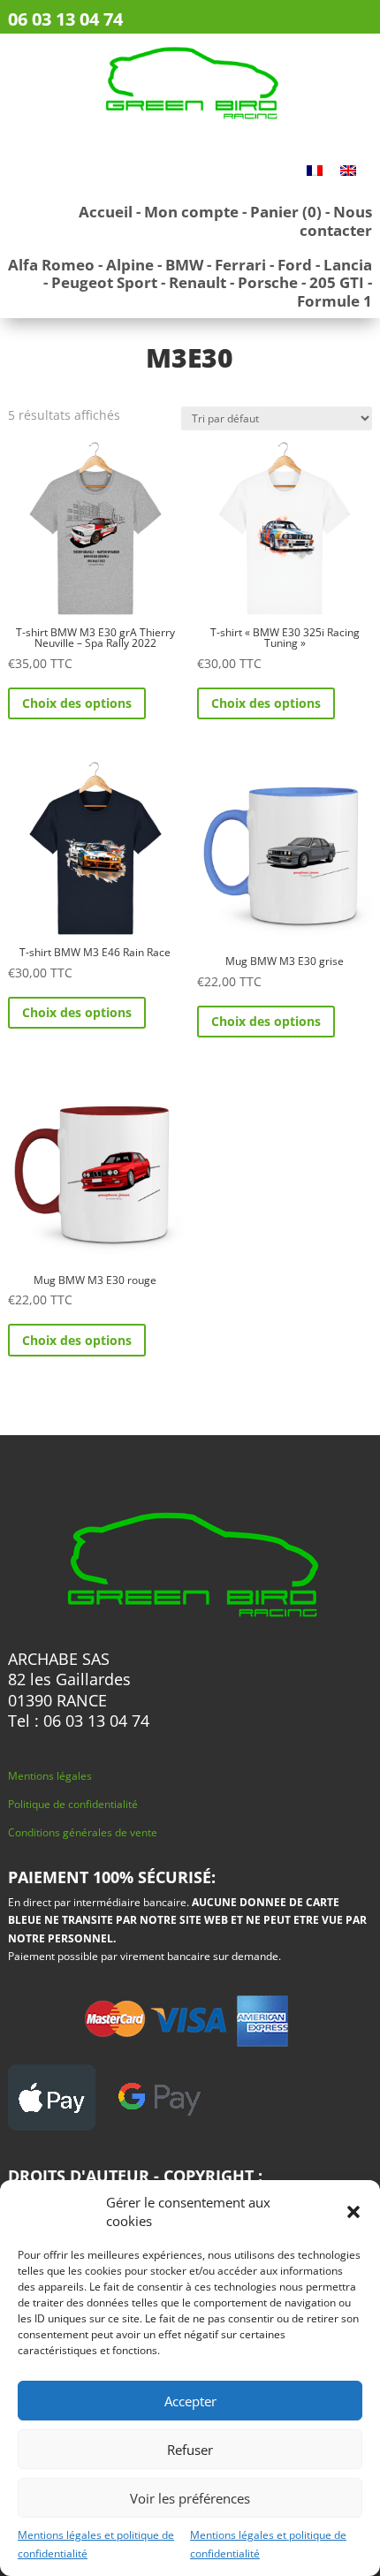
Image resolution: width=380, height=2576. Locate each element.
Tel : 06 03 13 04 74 (79, 1721)
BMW (184, 265)
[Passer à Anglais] (348, 169)
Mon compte (191, 212)
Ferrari (240, 265)
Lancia (348, 265)
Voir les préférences (190, 2498)
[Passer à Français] (315, 169)
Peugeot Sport (104, 282)
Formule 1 (334, 301)
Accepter (190, 2401)
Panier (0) (286, 212)
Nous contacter (336, 220)
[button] (353, 2212)
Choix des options (77, 703)
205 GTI (337, 282)
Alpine (130, 265)
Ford (295, 265)
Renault (198, 282)
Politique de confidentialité (73, 1804)
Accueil (106, 212)
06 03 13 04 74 (65, 19)
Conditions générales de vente (83, 1832)
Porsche (268, 282)
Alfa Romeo (51, 265)
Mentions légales (50, 1776)
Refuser (190, 2450)
